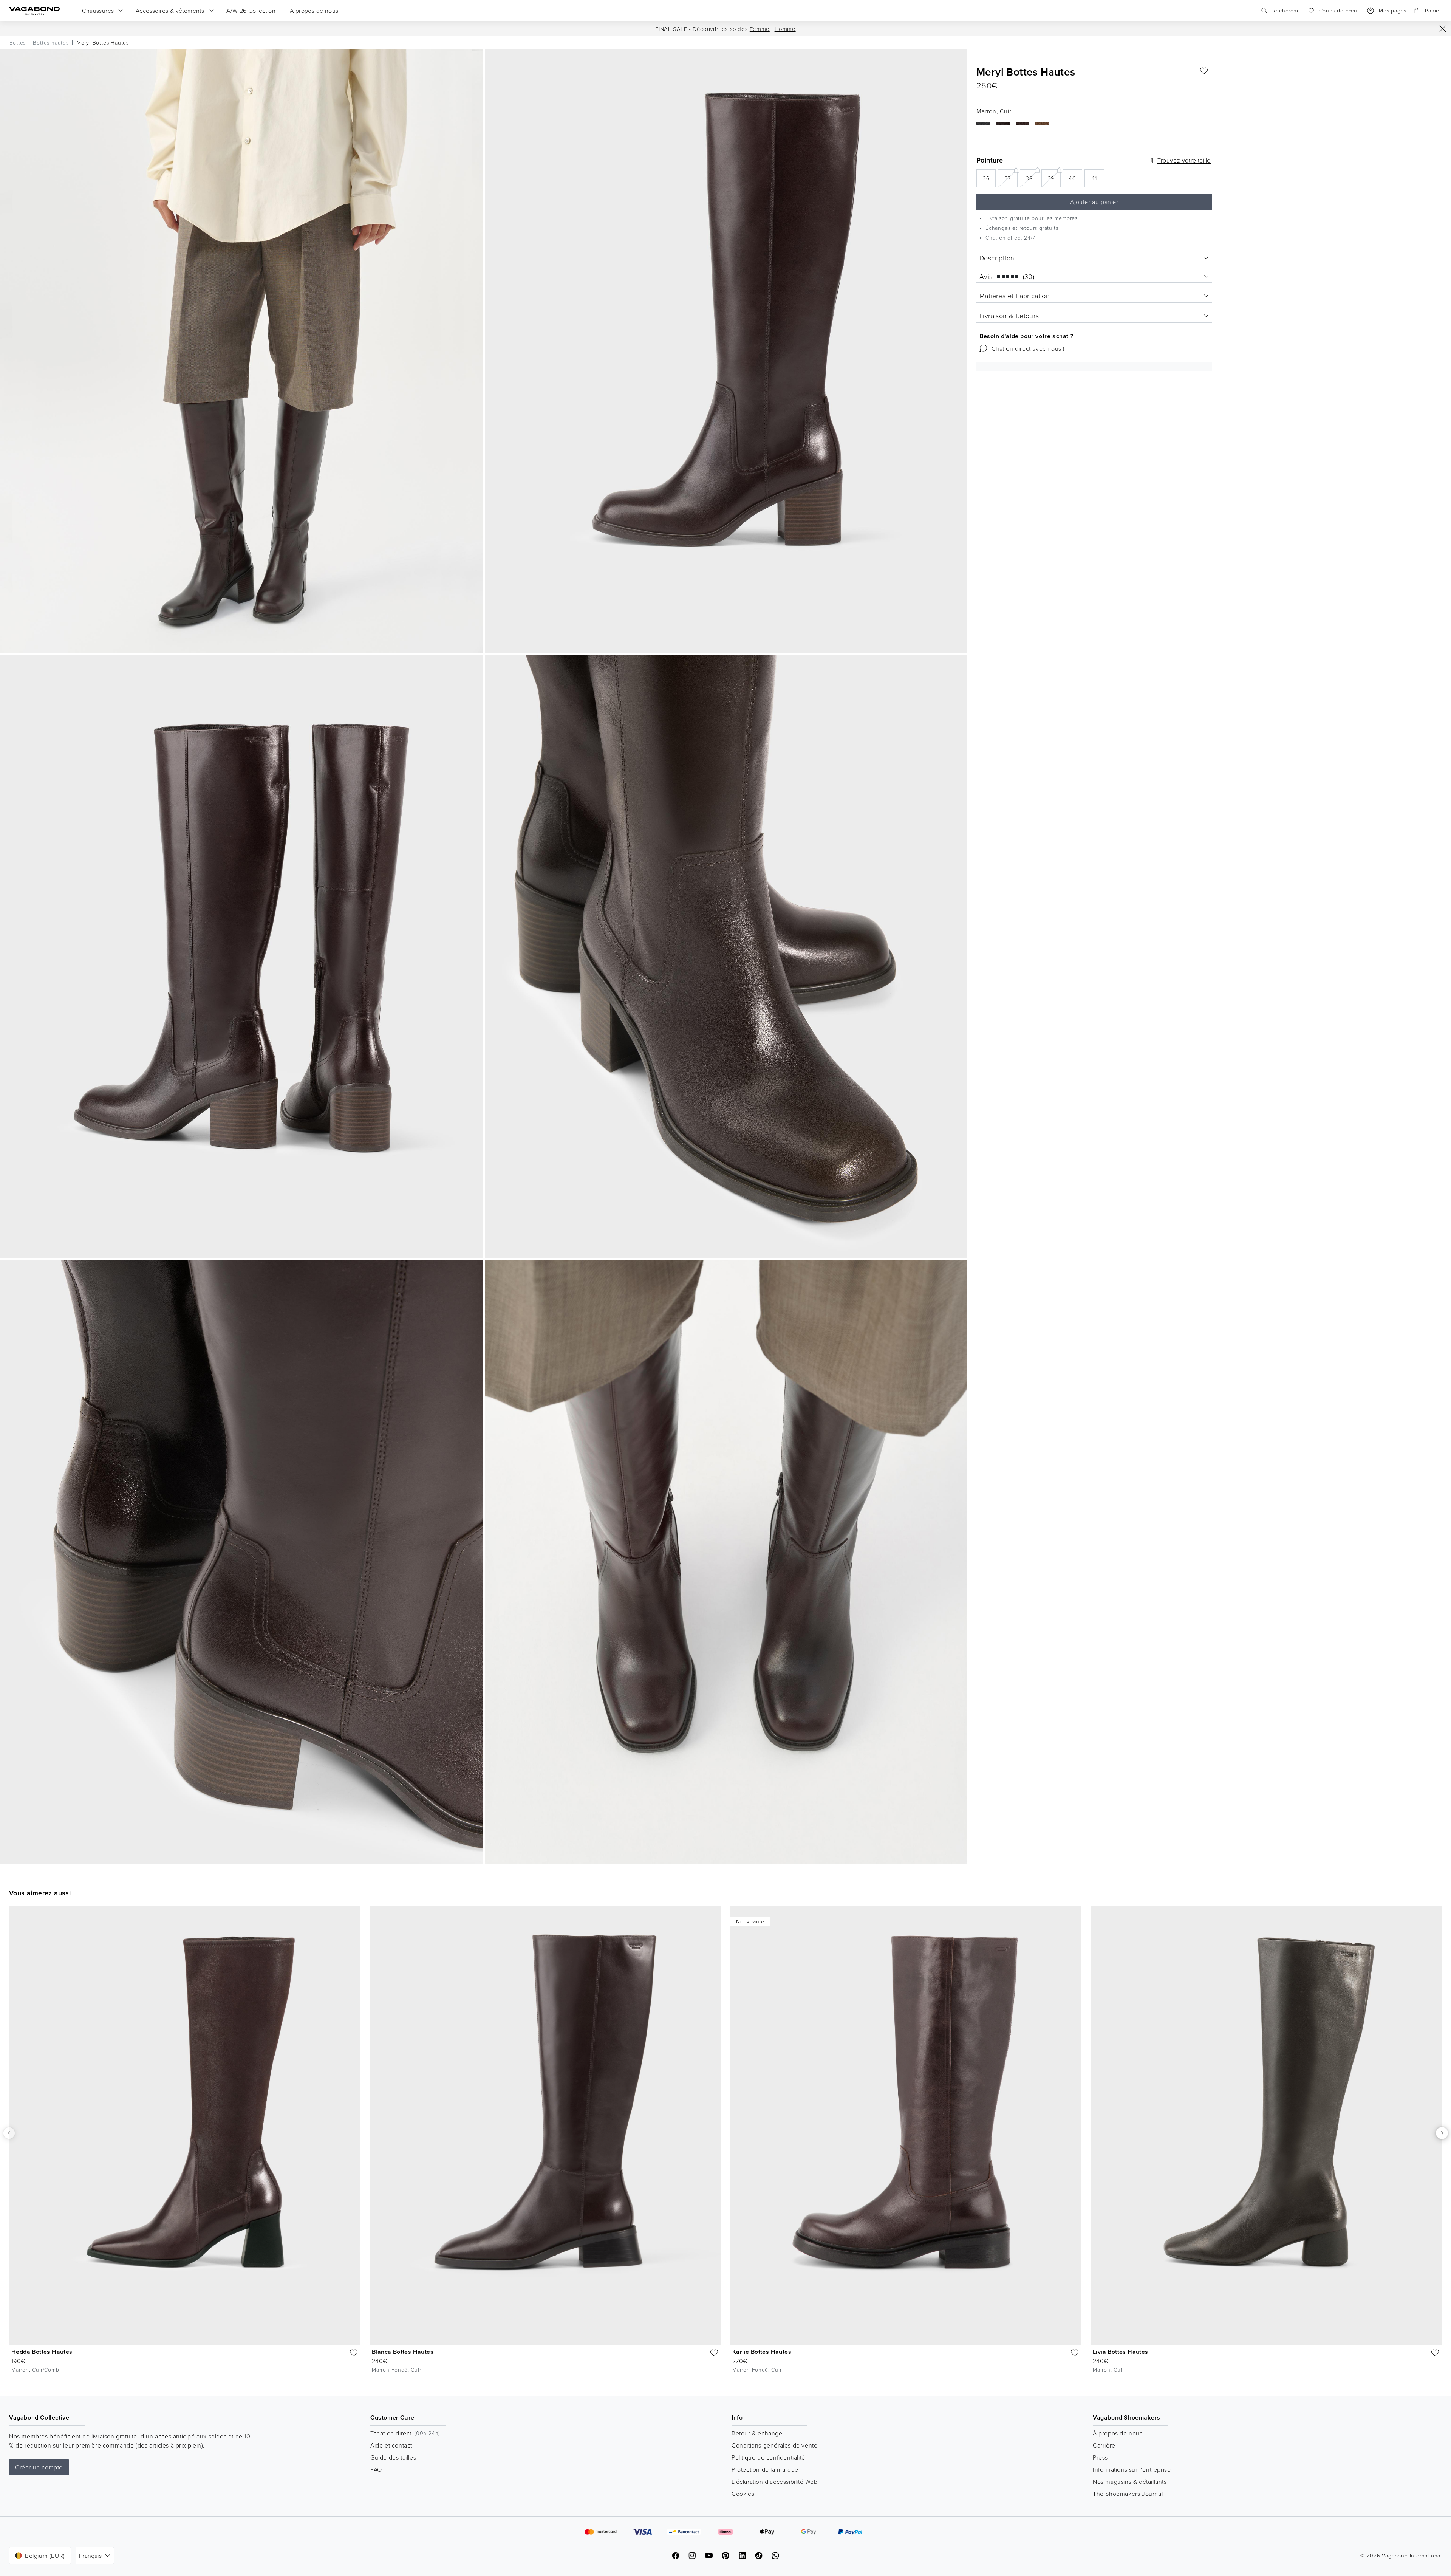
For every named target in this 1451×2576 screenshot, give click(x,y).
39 (1054, 178)
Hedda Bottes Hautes (42, 2352)
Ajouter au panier (1094, 202)
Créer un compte (39, 2467)
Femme (760, 29)
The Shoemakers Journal (1128, 2494)
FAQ (376, 2469)
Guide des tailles (393, 2457)
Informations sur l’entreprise (1132, 2469)
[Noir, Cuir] (983, 124)
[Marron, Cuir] (1003, 124)
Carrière (1104, 2445)
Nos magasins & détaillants (1130, 2482)
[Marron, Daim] (1042, 124)
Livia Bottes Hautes (1121, 2352)
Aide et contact (391, 2445)
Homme (785, 29)
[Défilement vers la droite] (1442, 2133)
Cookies (743, 2494)
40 (1076, 180)
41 (1098, 180)
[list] (725, 2145)
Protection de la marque (765, 2469)
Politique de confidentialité (768, 2457)
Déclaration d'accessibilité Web (775, 2482)
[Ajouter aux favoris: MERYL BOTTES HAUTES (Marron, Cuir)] (1204, 71)
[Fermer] (1443, 29)
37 (1011, 178)
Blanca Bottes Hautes (403, 2352)
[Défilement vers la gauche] (9, 2133)
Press (1100, 2457)
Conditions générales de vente (774, 2445)
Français (90, 2556)
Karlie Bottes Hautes (762, 2352)
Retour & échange (757, 2433)
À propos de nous (1118, 2433)
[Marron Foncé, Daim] (1023, 124)
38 (1032, 178)
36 (989, 180)
